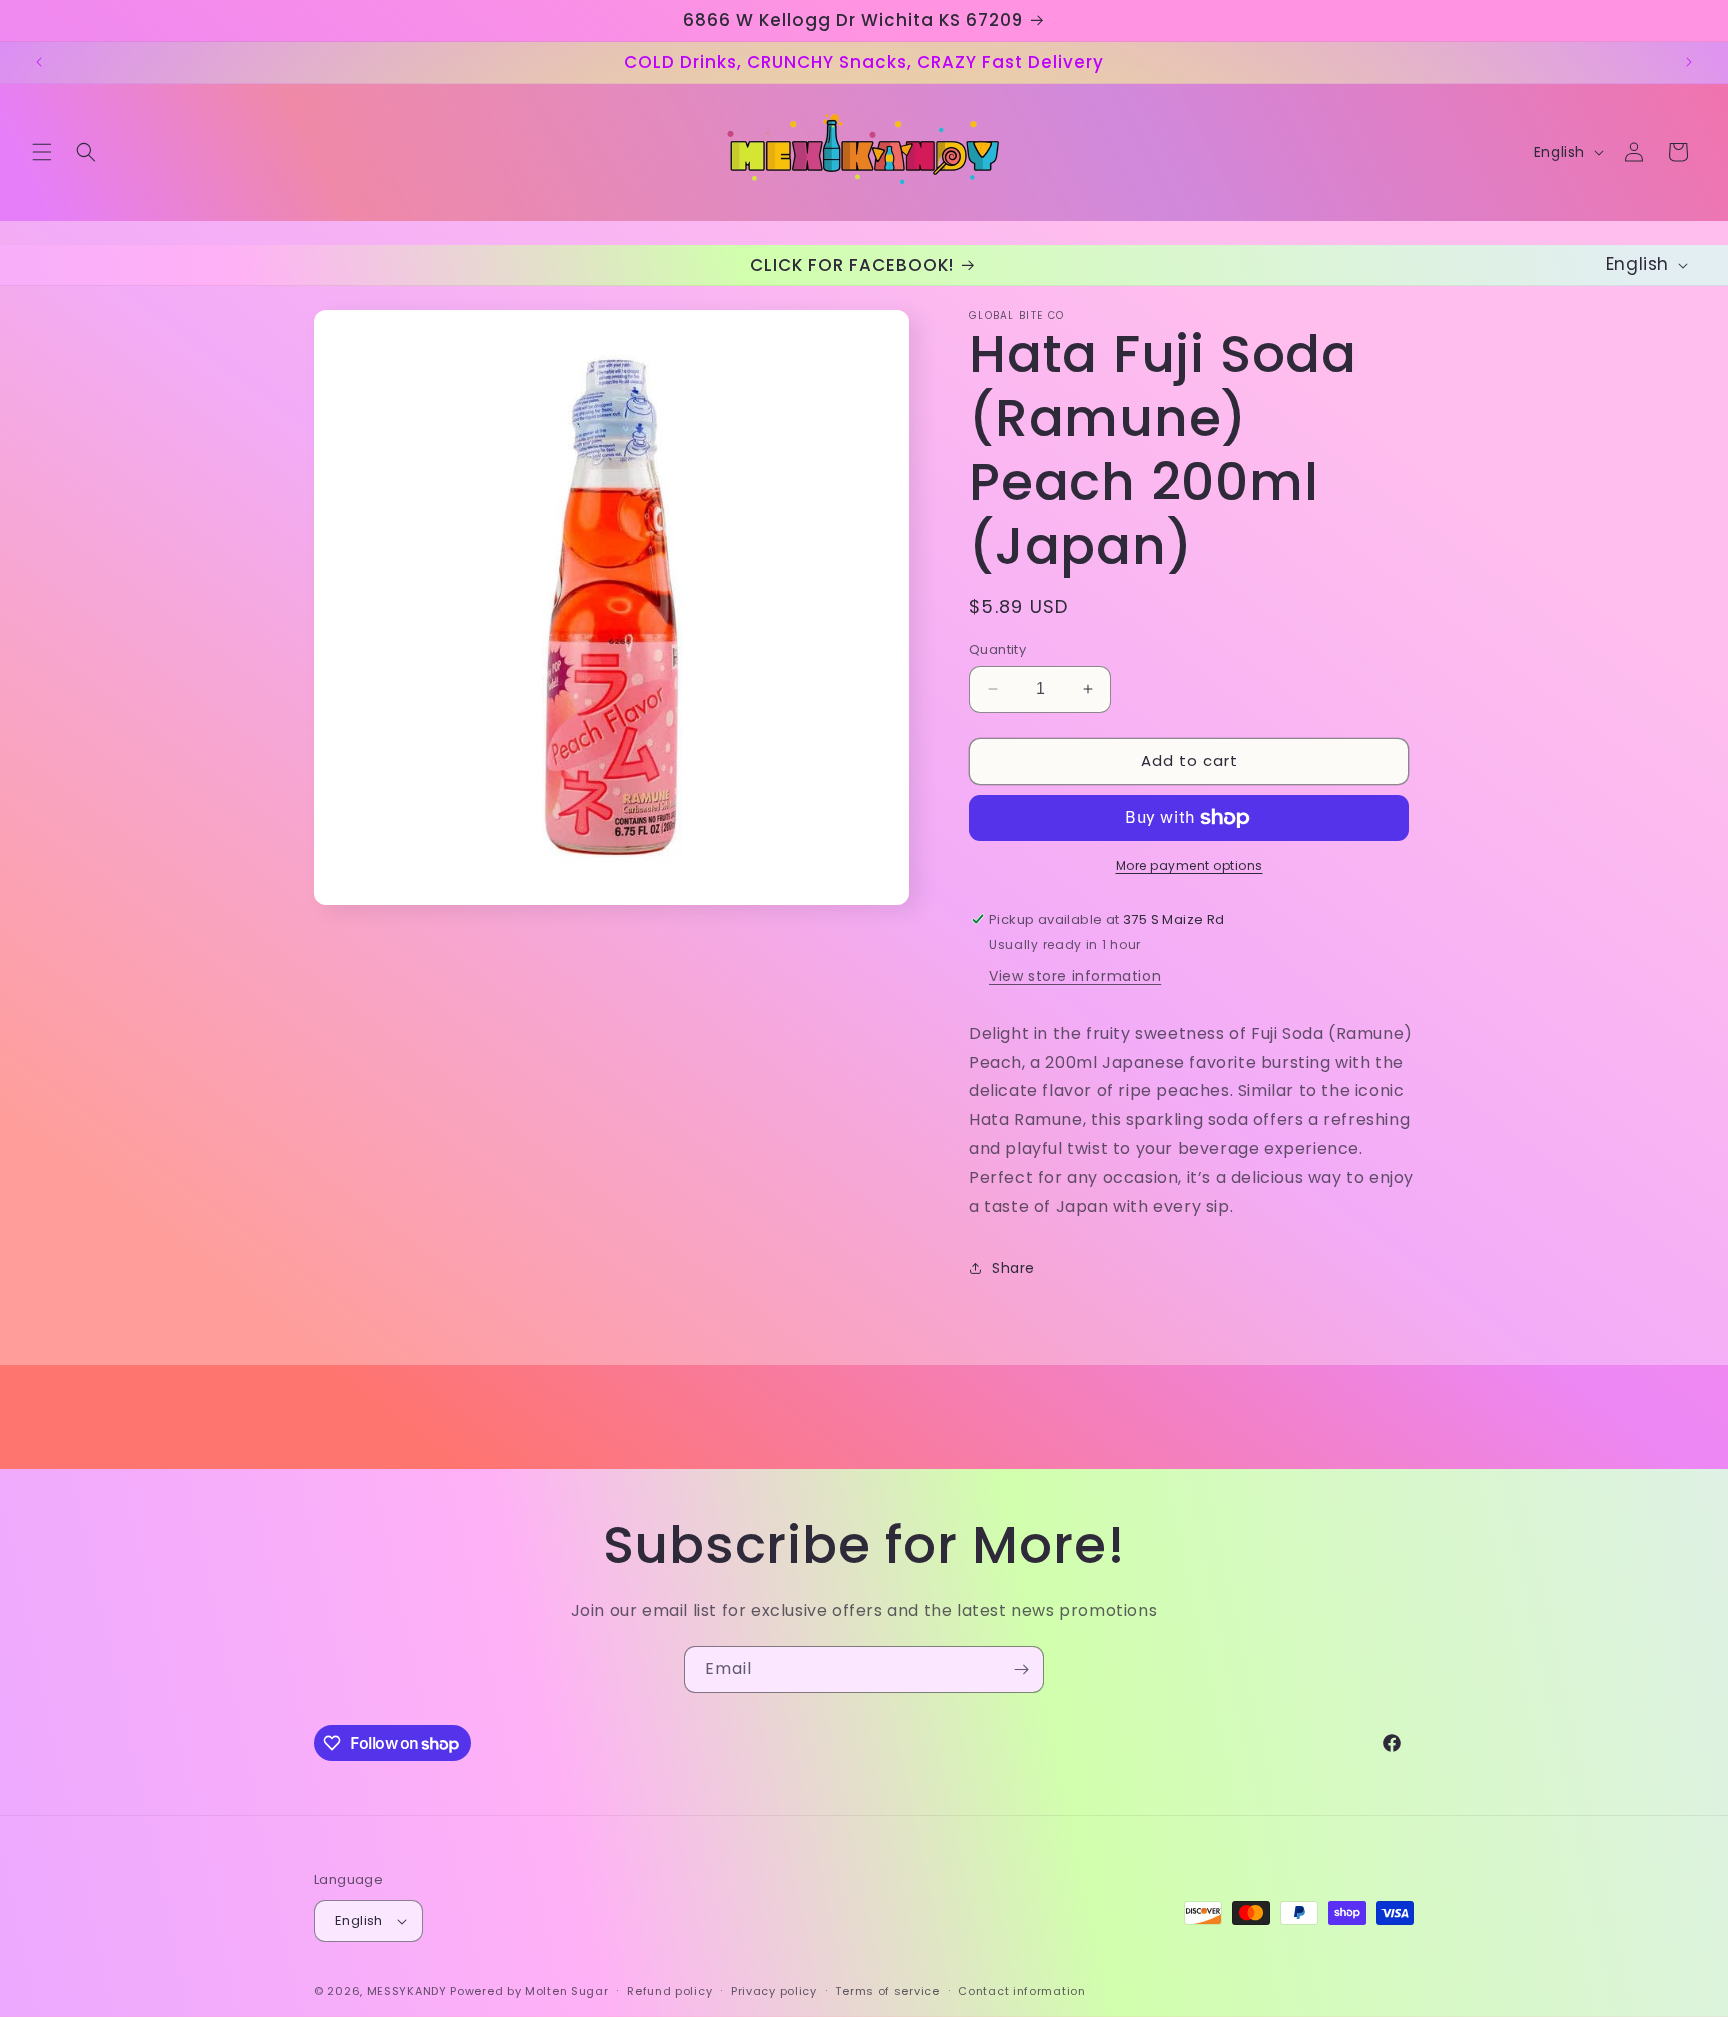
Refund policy (669, 1991)
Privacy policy (774, 1991)
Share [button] (1013, 1268)
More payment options (1189, 865)
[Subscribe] (1021, 1669)
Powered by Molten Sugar (529, 1991)
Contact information (1021, 1991)
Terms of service (887, 1991)
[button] (42, 152)
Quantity (997, 649)
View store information (1075, 976)
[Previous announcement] (39, 62)
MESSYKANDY (407, 1991)
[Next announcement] (1689, 62)
